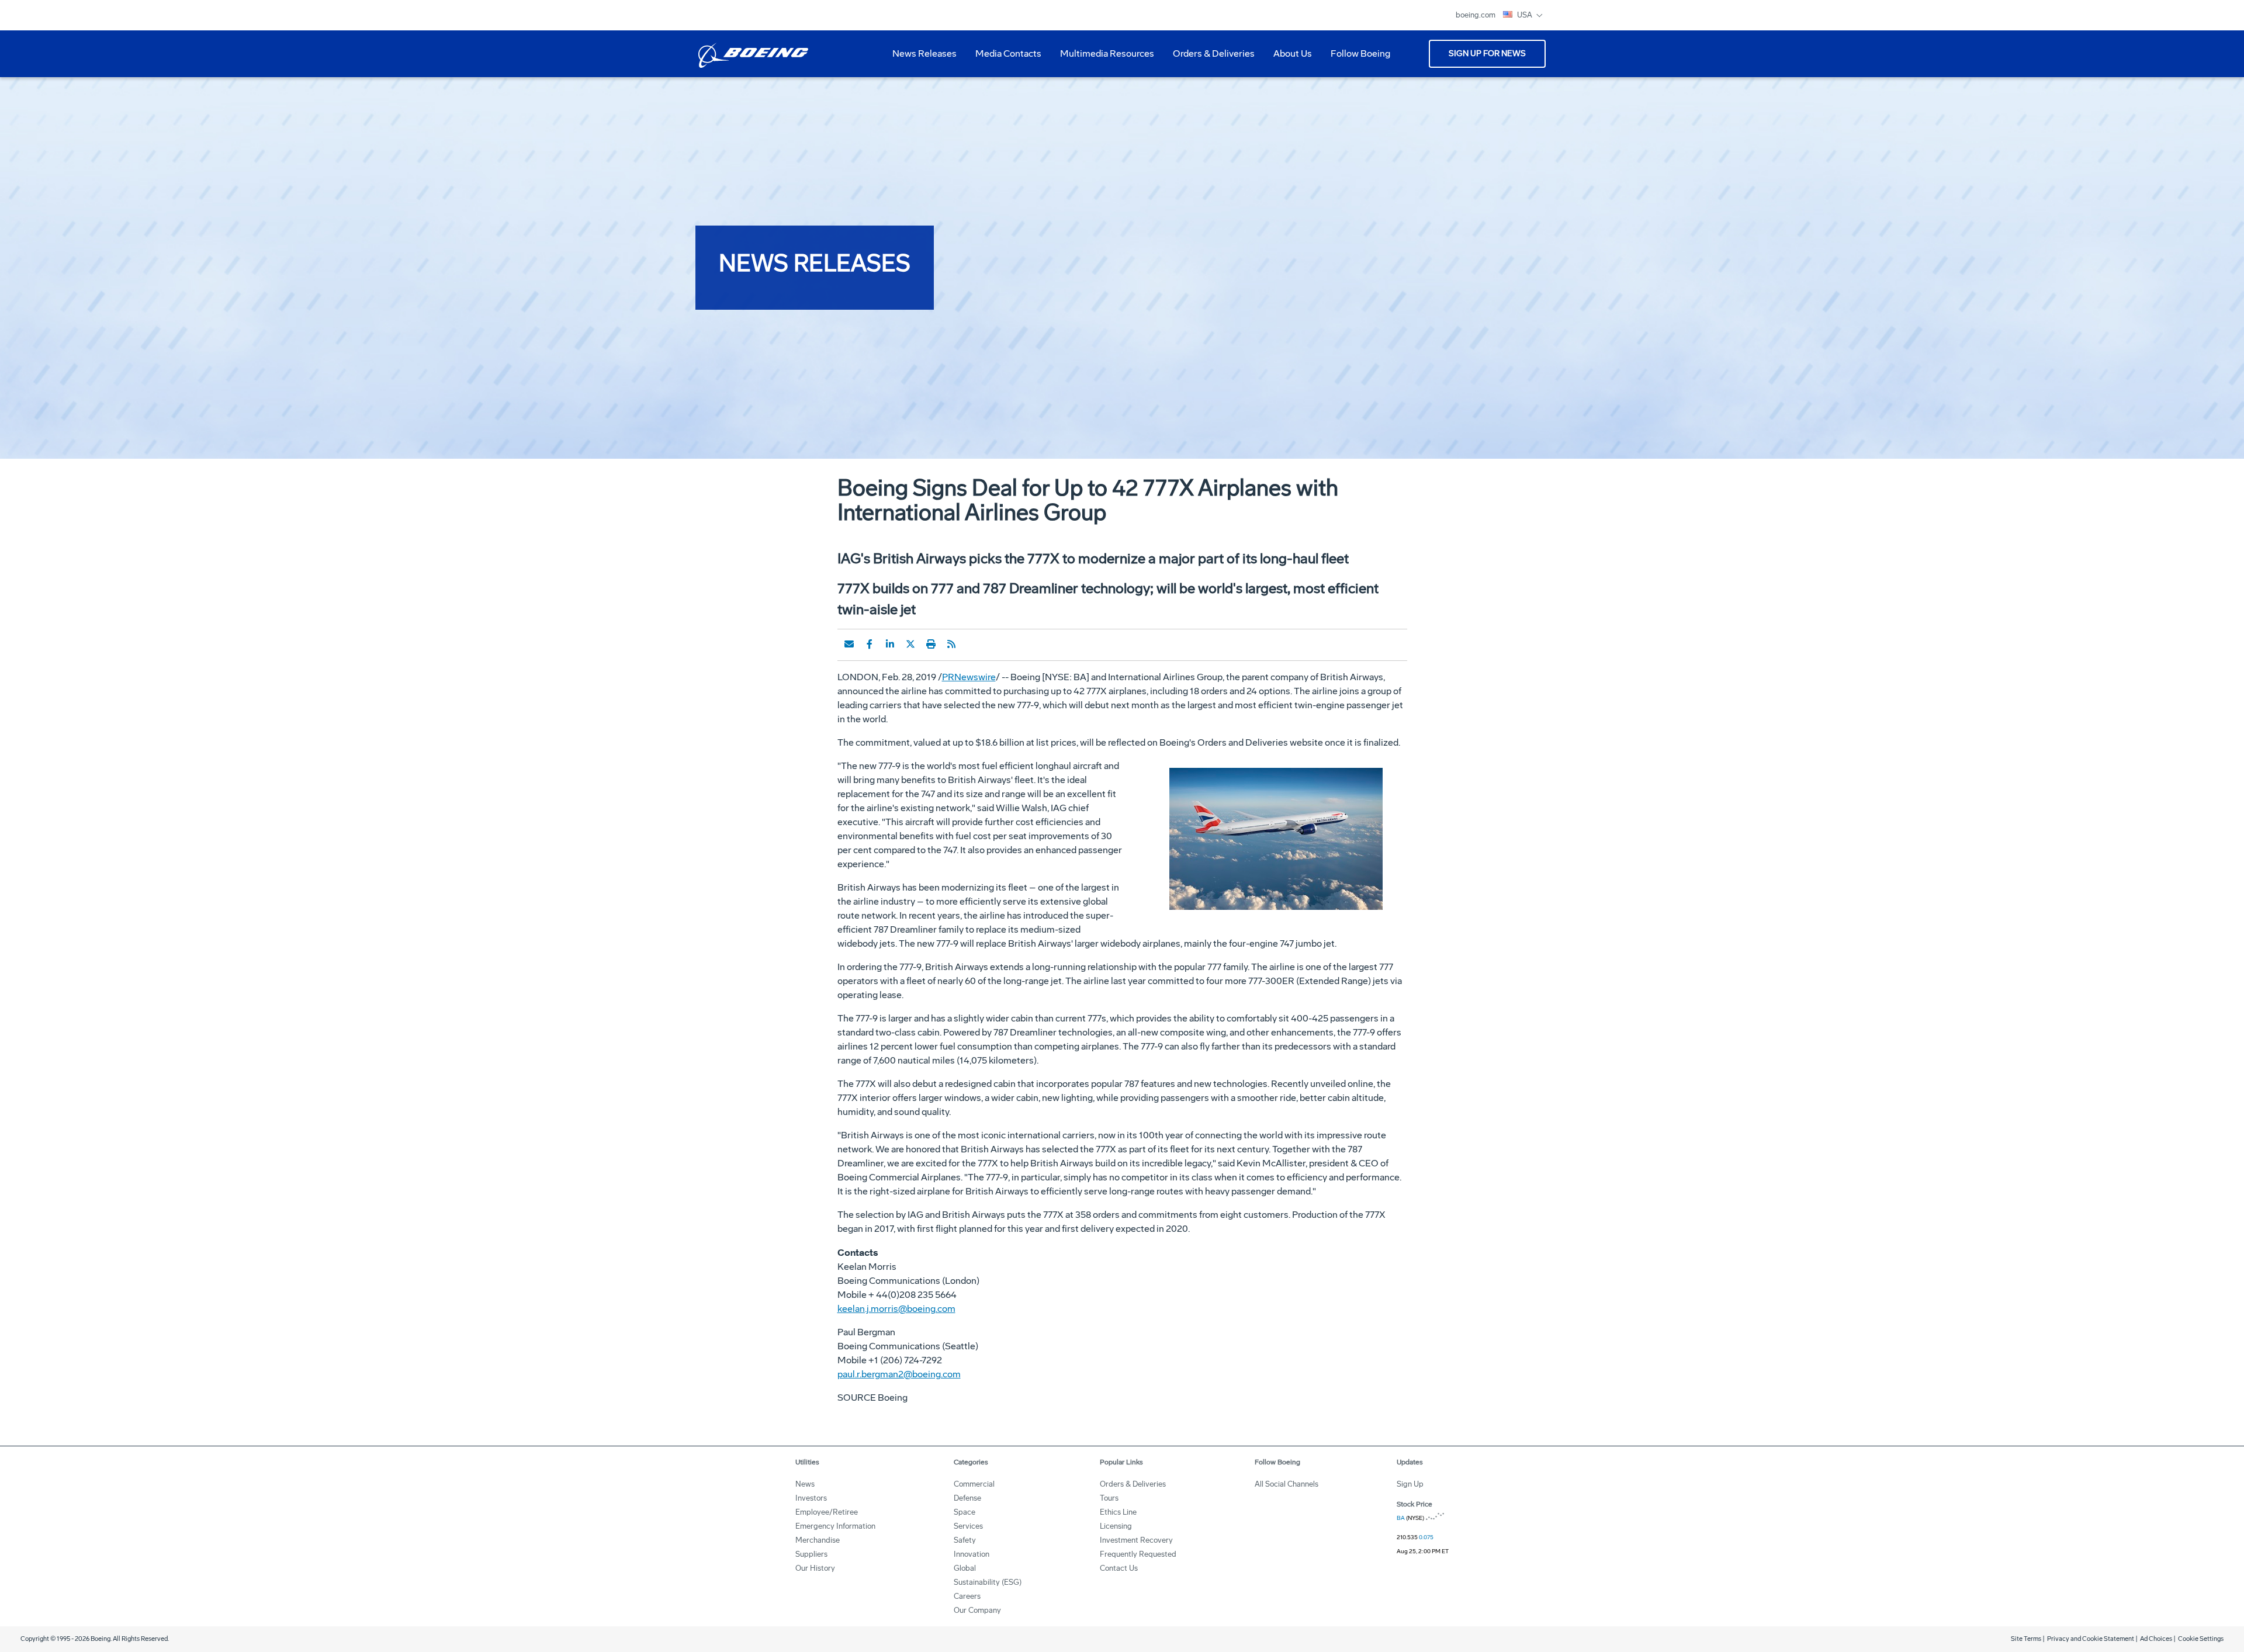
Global (965, 1568)
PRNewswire (969, 677)
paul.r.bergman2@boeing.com (899, 1374)
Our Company (977, 1610)
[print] (931, 644)
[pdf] (972, 644)
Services (968, 1526)
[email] (849, 644)
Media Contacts (1008, 53)
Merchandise (818, 1540)
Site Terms (2026, 1639)
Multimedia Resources (1102, 58)
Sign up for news (1487, 53)
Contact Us (1119, 1568)
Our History (815, 1568)
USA (1526, 15)
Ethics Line (1118, 1512)
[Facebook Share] (870, 644)
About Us (1288, 58)
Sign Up (1410, 1484)
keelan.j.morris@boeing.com (896, 1309)
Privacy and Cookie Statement (2091, 1639)
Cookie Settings (2201, 1639)
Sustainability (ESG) (988, 1582)
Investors (811, 1498)
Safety (965, 1540)
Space (965, 1512)
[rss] (951, 644)
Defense (967, 1498)
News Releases (924, 53)
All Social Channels (1287, 1484)
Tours (1109, 1498)
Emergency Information (835, 1526)
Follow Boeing (1360, 53)
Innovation (972, 1554)
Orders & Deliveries (1209, 58)
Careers (967, 1596)
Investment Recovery (1136, 1540)
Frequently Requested (1138, 1554)
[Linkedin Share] (890, 644)
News (805, 1484)
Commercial (974, 1484)
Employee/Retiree (827, 1512)
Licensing (1116, 1526)
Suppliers (811, 1554)
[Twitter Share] (910, 644)
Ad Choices (2156, 1639)
